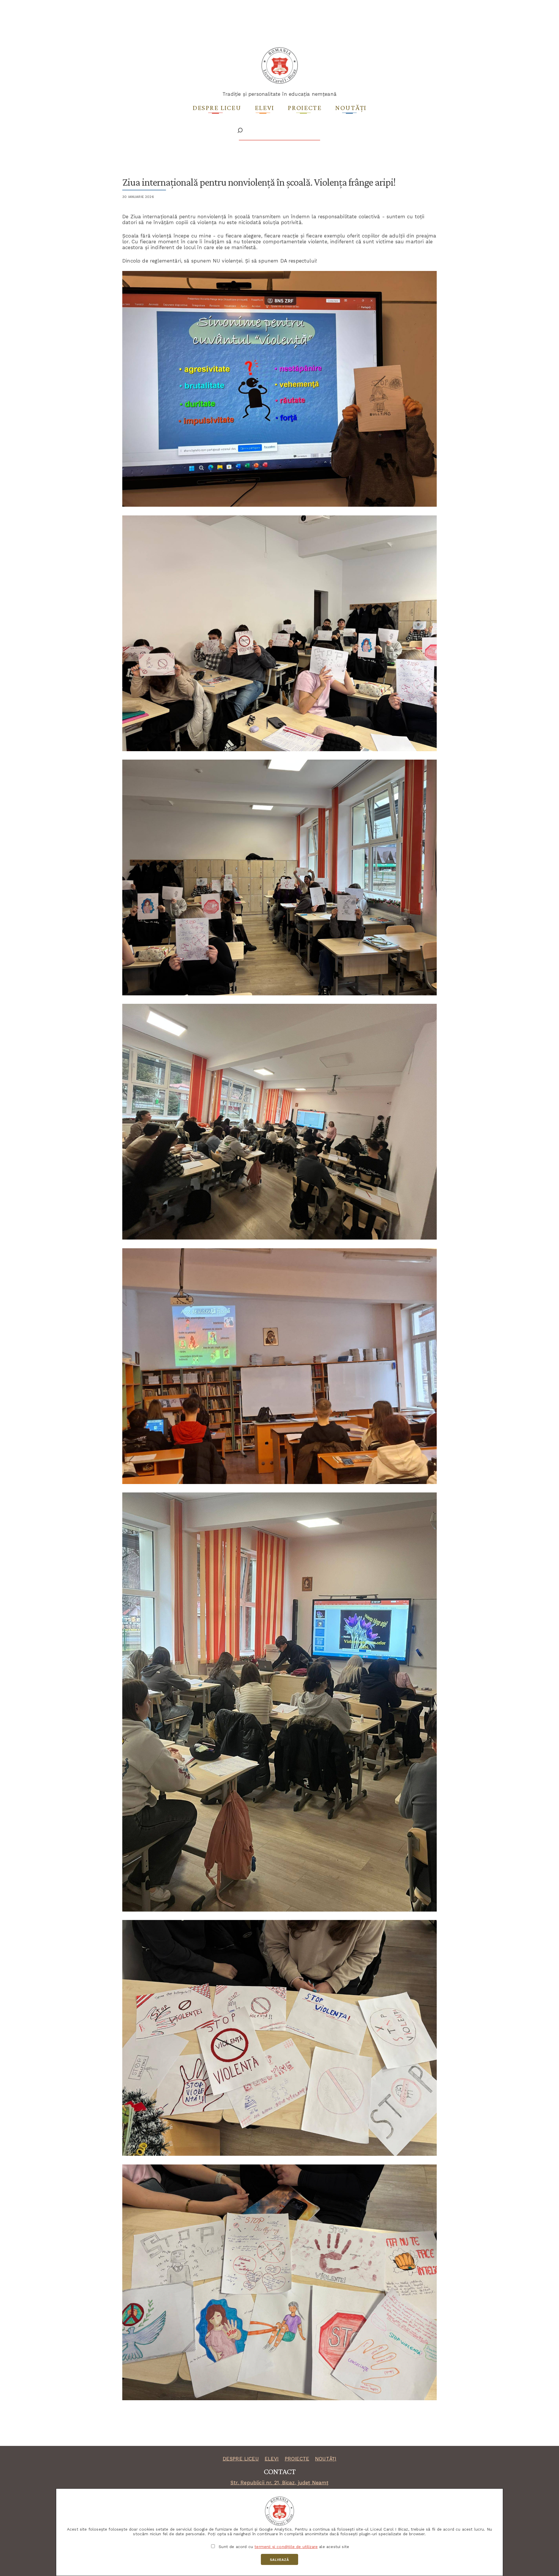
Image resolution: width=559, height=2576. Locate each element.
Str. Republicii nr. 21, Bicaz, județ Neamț (279, 2483)
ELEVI (272, 2459)
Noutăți (351, 108)
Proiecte (305, 108)
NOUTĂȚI (326, 2459)
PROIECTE (297, 2459)
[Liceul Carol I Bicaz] (280, 83)
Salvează (279, 2560)
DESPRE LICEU (241, 2459)
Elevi (265, 108)
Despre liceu (217, 108)
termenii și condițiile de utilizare (286, 2547)
